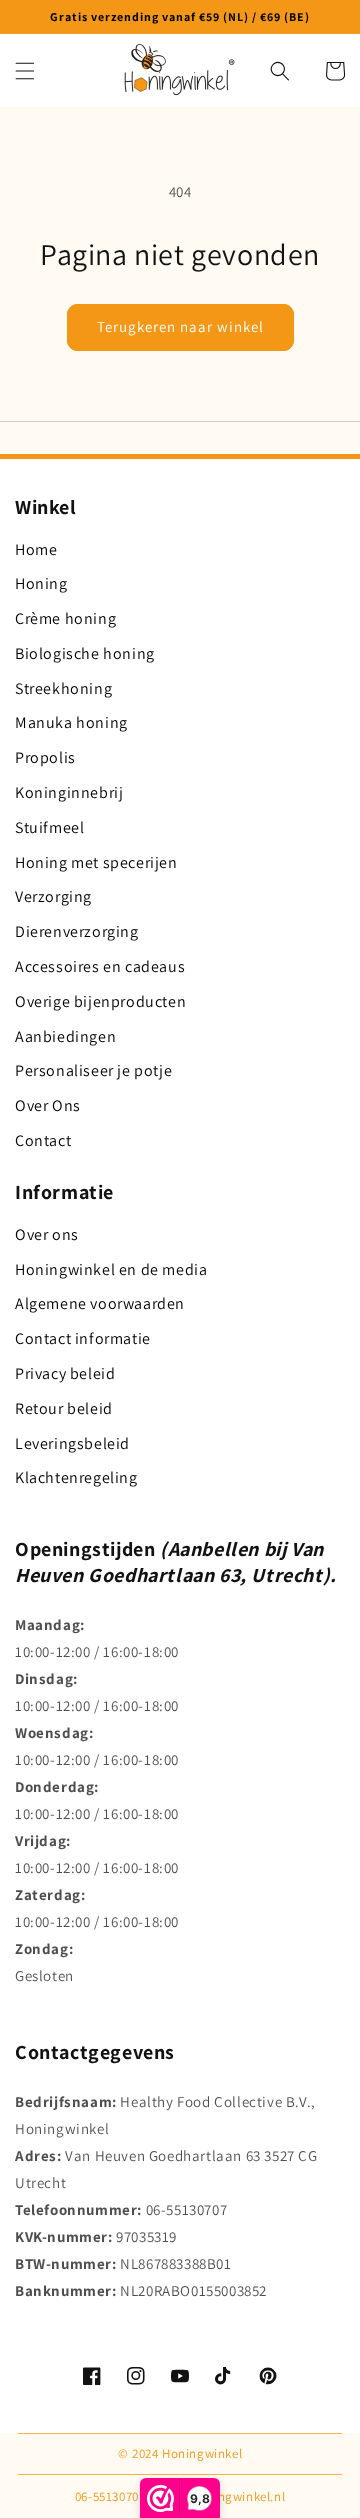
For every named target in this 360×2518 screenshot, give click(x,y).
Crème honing (65, 618)
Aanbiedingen (65, 1036)
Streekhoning (63, 688)
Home (36, 549)
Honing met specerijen (96, 862)
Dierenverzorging (77, 931)
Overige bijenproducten (100, 1001)
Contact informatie (83, 1338)
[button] (25, 71)
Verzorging (53, 896)
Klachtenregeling (76, 1477)
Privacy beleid (65, 1373)
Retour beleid (64, 1408)
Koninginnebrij (69, 792)
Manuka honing (71, 722)
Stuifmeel (49, 827)
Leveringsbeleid (72, 1443)
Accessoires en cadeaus (100, 966)
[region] (180, 17)
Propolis (45, 757)
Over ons (47, 1234)
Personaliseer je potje (93, 1070)
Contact (43, 1140)
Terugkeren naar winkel (180, 326)
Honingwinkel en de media (111, 1269)
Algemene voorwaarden (100, 1303)
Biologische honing (85, 653)
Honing (41, 583)
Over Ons (48, 1105)
